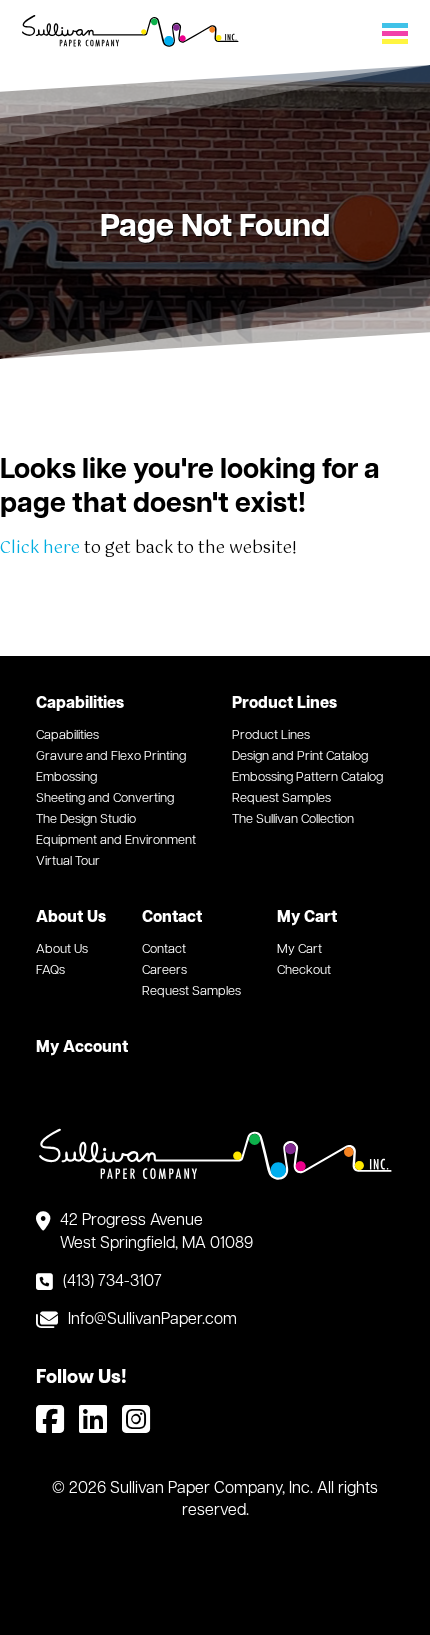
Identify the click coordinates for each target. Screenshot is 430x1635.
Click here (40, 548)
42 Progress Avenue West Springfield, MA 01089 (156, 1232)
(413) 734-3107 (112, 1282)
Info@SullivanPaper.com (152, 1320)
